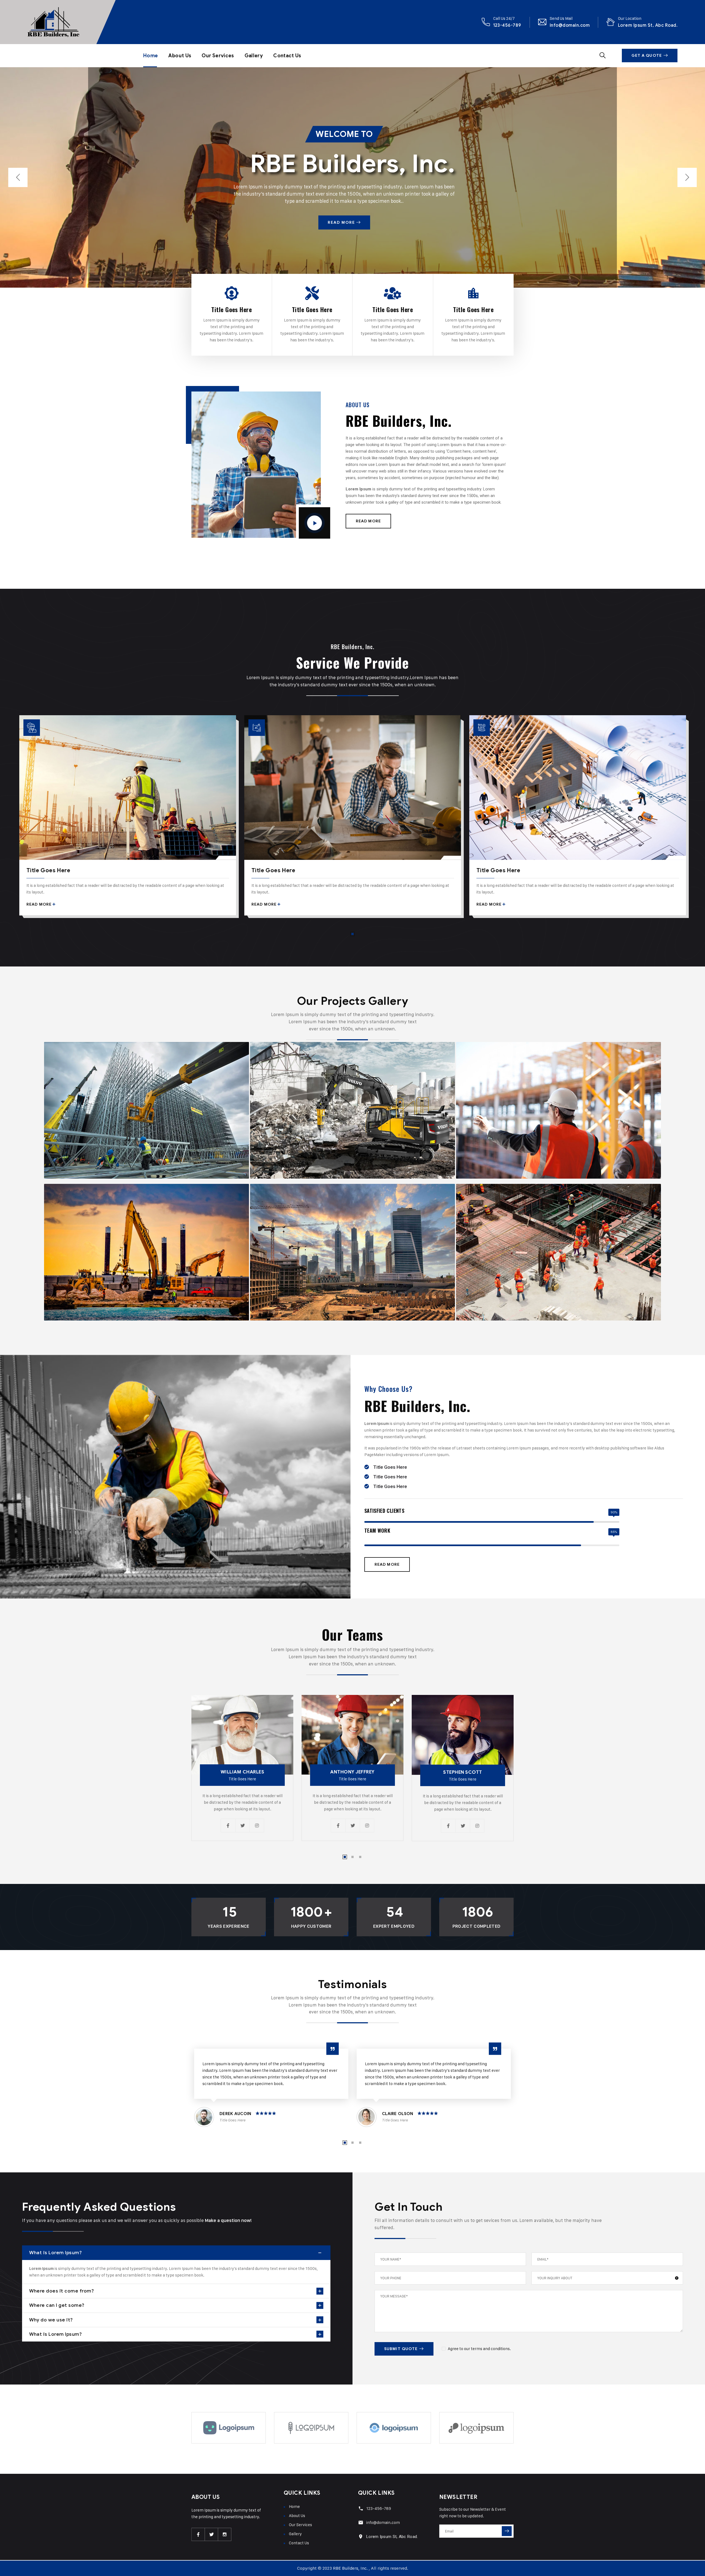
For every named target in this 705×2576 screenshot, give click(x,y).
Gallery (254, 56)
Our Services (218, 56)
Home (151, 56)
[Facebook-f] (198, 2534)
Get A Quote (647, 56)
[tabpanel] (128, 819)
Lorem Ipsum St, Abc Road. (648, 25)
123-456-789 (507, 25)
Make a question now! (228, 2220)
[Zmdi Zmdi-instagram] (225, 2534)
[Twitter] (211, 2534)
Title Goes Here (231, 309)
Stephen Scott (463, 1772)
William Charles (242, 1772)
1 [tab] (352, 934)
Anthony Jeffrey (352, 1772)
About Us (180, 56)
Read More (342, 222)
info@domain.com (570, 25)
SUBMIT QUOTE (401, 2349)
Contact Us (287, 56)
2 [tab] (352, 1857)
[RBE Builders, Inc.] (53, 22)
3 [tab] (360, 1857)
